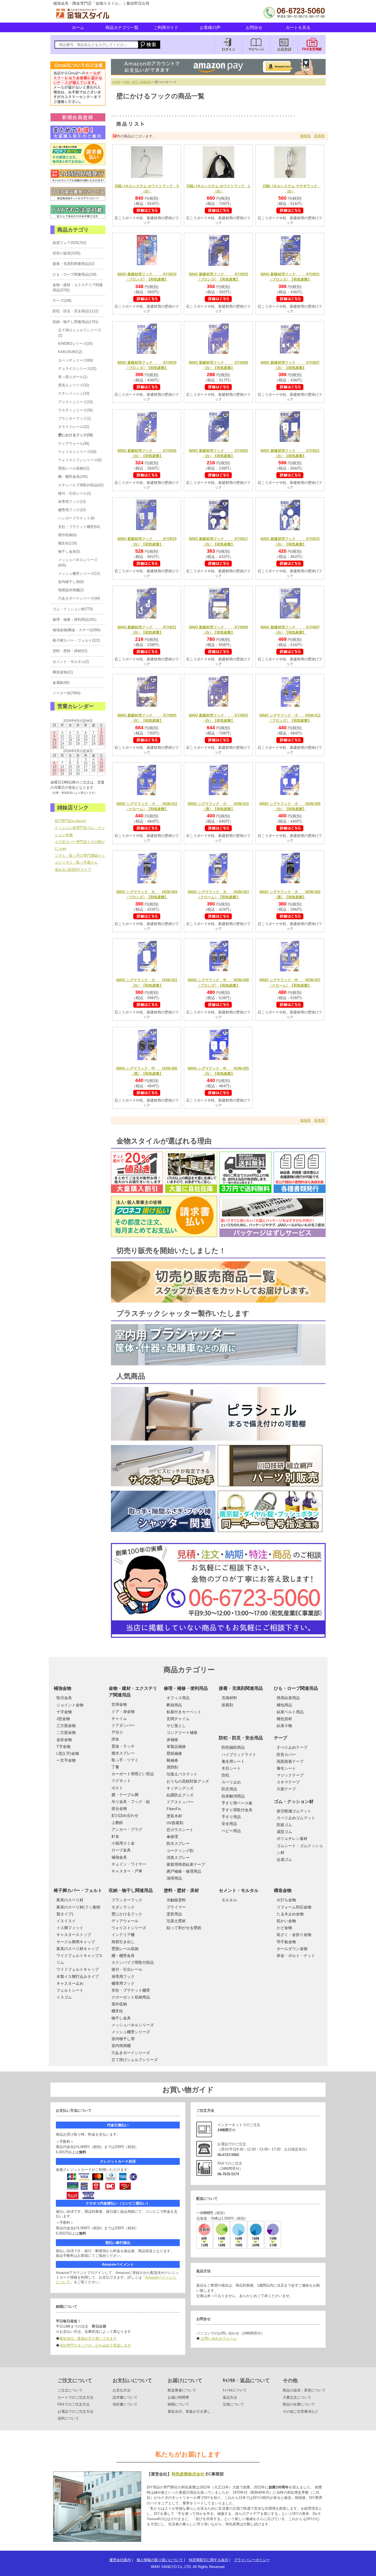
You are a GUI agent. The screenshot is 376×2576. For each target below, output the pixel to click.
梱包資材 (284, 1719)
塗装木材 (174, 1816)
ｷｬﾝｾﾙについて (235, 2390)
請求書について (125, 2397)
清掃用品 (174, 1878)
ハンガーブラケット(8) (76, 518)
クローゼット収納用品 (131, 1997)
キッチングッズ (180, 1788)
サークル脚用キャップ (76, 1942)
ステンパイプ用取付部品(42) (81, 485)
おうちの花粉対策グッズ (188, 1781)
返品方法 (230, 2397)
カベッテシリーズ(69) (75, 360)
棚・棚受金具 (123, 1956)
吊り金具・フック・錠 (131, 1802)
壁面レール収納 (125, 1949)
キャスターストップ (74, 1935)
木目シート (231, 1768)
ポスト (117, 1788)
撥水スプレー (123, 1753)
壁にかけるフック (127, 1914)
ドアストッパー (180, 1802)
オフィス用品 (178, 1698)
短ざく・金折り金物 (294, 1935)
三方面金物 (66, 1726)
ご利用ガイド (166, 27)
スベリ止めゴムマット (296, 1818)
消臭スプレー (178, 1858)
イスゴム (64, 1997)
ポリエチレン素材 (292, 1839)
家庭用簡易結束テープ (186, 1864)
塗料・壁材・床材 (181, 1890)
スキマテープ (288, 1782)
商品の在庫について (299, 2404)
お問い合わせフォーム (218, 2338)
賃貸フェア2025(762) (69, 243)
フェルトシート (70, 1990)
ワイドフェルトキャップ (78, 1969)
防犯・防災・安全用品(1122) (75, 311)
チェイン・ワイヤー (129, 1864)
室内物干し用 (123, 2039)
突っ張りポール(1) (73, 377)
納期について (178, 2404)
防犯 (225, 1775)
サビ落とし (176, 1726)
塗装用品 (174, 1914)
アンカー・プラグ (127, 1829)
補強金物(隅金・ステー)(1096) (77, 630)
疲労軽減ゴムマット (294, 1811)
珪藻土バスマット (182, 1774)
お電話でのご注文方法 (75, 2411)
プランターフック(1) (74, 418)
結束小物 (284, 1726)
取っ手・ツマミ (125, 1760)
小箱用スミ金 (123, 1843)
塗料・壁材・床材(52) (70, 651)
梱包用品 (284, 1705)
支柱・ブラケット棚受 (131, 1990)
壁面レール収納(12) (74, 468)
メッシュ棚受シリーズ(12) (79, 574)
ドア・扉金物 (123, 1712)
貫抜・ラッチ (123, 1746)
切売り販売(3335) (66, 253)
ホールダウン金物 (292, 1949)
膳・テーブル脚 (125, 1795)
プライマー (176, 1907)
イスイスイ (66, 1921)
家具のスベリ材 (70, 1900)
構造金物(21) (63, 672)
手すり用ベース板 (237, 1803)
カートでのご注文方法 (75, 2397)
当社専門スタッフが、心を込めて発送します (95, 2345)
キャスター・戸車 (127, 1871)
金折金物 (64, 1740)
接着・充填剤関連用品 (241, 1688)
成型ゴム (284, 1832)
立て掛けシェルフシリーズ (135, 2060)
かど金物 (284, 1928)
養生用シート (233, 1761)
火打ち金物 (286, 1900)
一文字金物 (66, 1760)
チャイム (119, 1718)
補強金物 (62, 1688)
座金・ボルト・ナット (296, 1956)
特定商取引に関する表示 (209, 2560)
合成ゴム (284, 1859)
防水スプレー (178, 1843)
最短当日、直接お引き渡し (189, 2411)
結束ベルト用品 (290, 1712)
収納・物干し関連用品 (138, 82)
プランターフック (127, 1900)
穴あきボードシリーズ (131, 2053)
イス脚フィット (70, 1928)
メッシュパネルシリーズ (133, 2025)
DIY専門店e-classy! (70, 821)
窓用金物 (119, 1704)
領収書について (125, 2404)
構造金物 (283, 1890)
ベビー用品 (231, 1831)
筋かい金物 (286, 1921)
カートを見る (298, 27)
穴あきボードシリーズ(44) (79, 598)
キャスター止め (70, 1983)
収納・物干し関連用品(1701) (75, 322)
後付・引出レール (127, 1969)
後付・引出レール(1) (74, 493)
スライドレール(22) (74, 427)
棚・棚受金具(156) (73, 477)
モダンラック (123, 1907)
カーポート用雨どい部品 (133, 1774)
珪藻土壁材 (176, 1921)
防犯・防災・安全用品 (241, 1738)
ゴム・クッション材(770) (73, 609)
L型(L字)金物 (68, 1753)
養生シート (286, 1768)
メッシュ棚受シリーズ (131, 2032)
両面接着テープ (290, 1761)
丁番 (115, 1767)
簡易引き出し (123, 1942)
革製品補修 (176, 1747)
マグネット (121, 1781)
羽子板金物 (286, 1942)
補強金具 (119, 1857)
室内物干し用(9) (71, 582)
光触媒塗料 (176, 1900)
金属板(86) (61, 683)
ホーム (78, 27)
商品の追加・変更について (304, 2390)
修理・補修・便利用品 (186, 1688)
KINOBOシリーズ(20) (75, 344)
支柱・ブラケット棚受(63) (79, 527)
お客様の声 (210, 27)
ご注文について (70, 2390)
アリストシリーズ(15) (75, 402)
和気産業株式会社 (189, 2474)
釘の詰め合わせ (125, 1815)
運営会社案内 (120, 2560)
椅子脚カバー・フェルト (78, 1890)
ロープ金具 (121, 1850)
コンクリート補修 (182, 1732)
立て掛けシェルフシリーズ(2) (80, 333)
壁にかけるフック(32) (75, 435)
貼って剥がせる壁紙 (184, 1928)
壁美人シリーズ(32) (74, 385)
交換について (233, 2404)
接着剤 (227, 1705)
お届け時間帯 (178, 2397)
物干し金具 (121, 2018)
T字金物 (63, 1747)
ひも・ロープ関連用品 (296, 1688)
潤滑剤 (172, 1767)
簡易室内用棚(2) (71, 590)
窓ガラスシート (180, 1830)
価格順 (305, 136)
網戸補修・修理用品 (184, 1871)
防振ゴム (284, 1825)
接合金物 (119, 1808)
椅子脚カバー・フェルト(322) (76, 640)
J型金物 (63, 1719)
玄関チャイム (178, 1719)
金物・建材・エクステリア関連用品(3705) (78, 288)
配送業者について (182, 2390)
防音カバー (286, 1755)
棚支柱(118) (67, 543)
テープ (280, 1738)
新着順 (319, 136)
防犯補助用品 (233, 1747)
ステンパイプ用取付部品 (133, 1962)
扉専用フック (123, 1976)
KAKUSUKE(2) (70, 352)
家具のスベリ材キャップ (78, 1949)
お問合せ (254, 27)
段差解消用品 (233, 1796)
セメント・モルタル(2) (71, 662)
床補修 (172, 1740)
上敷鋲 (117, 1823)
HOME (116, 82)
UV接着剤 (175, 1823)
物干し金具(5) (69, 551)
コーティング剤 (180, 1851)
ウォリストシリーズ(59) (77, 452)
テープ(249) (62, 301)
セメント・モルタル (239, 1890)
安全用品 (229, 1824)
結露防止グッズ (180, 1795)
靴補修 (172, 1760)
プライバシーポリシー (252, 2560)
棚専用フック (123, 1983)
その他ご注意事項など (301, 2411)
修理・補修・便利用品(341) (74, 619)
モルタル (229, 1900)
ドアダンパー (123, 1725)
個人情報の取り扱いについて (160, 2560)
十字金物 (64, 1712)
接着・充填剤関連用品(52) (73, 264)
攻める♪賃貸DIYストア (73, 870)
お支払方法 (122, 2390)
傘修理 (172, 1837)
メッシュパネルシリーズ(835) (78, 562)
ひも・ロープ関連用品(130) (74, 274)
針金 (115, 1836)
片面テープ (286, 1789)
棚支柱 (117, 2011)
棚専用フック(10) (72, 510)
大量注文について (297, 2397)
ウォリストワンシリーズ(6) (80, 460)
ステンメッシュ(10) (74, 393)
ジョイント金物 (70, 1705)
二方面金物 (66, 1732)
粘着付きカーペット (184, 1712)
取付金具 (64, 1698)
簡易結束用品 (288, 1698)
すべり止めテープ (292, 1747)
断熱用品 (174, 1705)
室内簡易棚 (121, 2046)
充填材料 (229, 1698)
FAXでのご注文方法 (73, 2404)
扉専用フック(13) (72, 502)
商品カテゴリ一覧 (122, 27)
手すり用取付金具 (237, 1810)
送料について (68, 2418)
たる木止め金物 (290, 1914)
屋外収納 (119, 2004)
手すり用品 (231, 1817)
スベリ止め (231, 1782)
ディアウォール (125, 1921)
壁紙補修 (174, 1753)
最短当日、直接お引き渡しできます (88, 2338)
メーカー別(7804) (66, 693)
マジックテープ (290, 1775)
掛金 (115, 1739)
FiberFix (174, 1809)
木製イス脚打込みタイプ (78, 1976)
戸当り (117, 1732)
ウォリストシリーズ (129, 1928)
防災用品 (229, 1789)
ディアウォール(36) (74, 444)
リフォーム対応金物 (294, 1907)
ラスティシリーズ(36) (75, 410)
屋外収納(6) (67, 535)
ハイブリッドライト (239, 1755)
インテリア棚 (123, 1935)
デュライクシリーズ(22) (77, 369)
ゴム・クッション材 (294, 1801)
